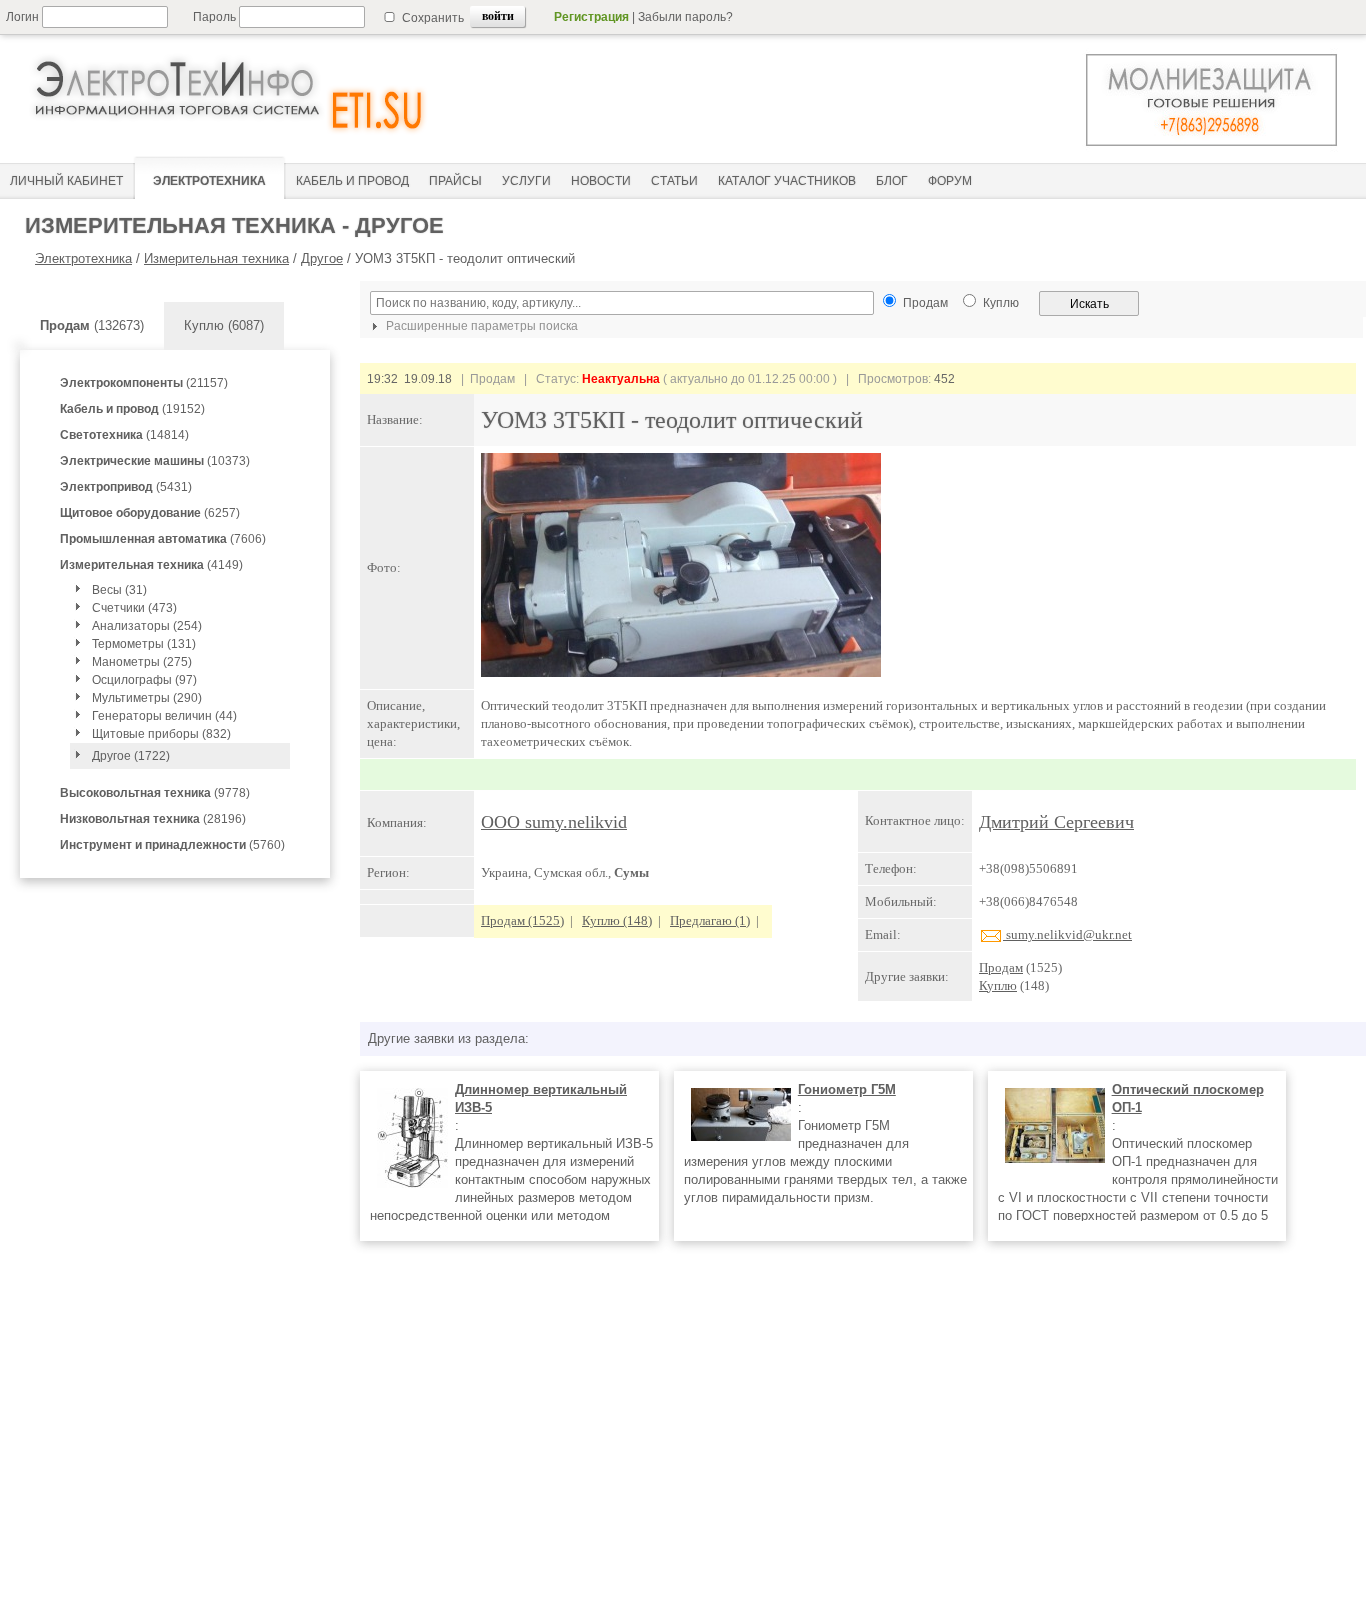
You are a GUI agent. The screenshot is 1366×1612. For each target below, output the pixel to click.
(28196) (153, 819)
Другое (322, 258)
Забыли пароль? (685, 17)
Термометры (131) (144, 644)
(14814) (124, 435)
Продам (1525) (522, 920)
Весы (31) (119, 590)
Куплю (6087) (224, 325)
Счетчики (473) (134, 608)
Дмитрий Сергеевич (1056, 822)
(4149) (151, 565)
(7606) (163, 539)
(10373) (155, 461)
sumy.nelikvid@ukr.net (1067, 934)
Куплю (998, 985)
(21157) (144, 383)
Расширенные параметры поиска (480, 326)
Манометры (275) (142, 662)
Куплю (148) (617, 920)
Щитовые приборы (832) (161, 734)
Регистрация (591, 17)
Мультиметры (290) (147, 698)
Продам (1001, 967)
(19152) (132, 409)
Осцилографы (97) (144, 680)
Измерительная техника (216, 258)
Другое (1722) (131, 756)
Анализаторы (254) (147, 626)
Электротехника (83, 258)
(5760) (172, 845)
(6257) (150, 513)
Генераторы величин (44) (164, 716)
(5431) (126, 487)
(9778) (155, 793)
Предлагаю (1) (710, 920)
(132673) (92, 325)
